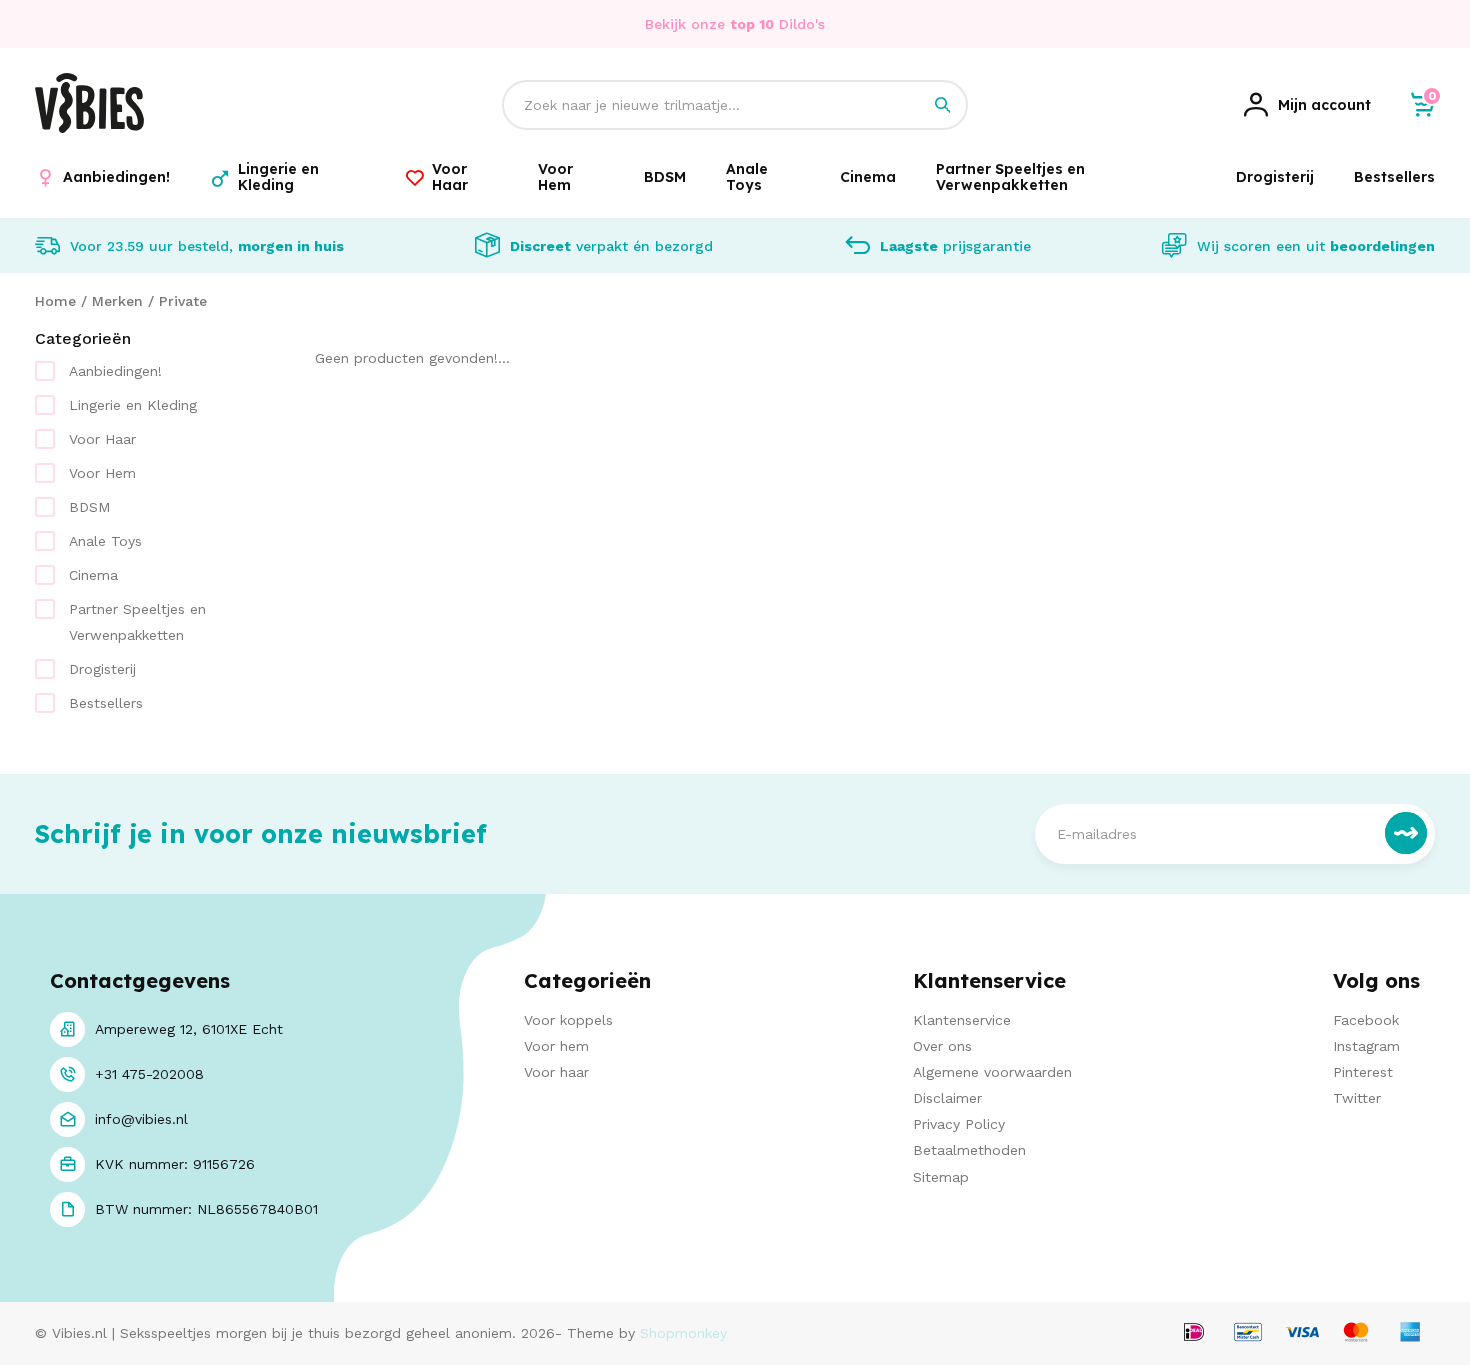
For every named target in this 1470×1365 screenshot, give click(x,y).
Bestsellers (106, 703)
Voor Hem (102, 473)
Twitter (1357, 1098)
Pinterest (1363, 1072)
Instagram (1366, 1046)
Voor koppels (568, 1020)
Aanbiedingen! (115, 371)
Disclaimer (947, 1098)
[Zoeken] (943, 105)
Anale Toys (105, 541)
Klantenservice (962, 1020)
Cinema (93, 575)
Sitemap (941, 1177)
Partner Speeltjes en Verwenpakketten (137, 622)
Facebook (1366, 1020)
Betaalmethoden (969, 1150)
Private (183, 301)
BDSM (89, 507)
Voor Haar (102, 439)
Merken (117, 301)
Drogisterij (102, 669)
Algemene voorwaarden (992, 1072)
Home (55, 301)
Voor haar (556, 1072)
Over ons (942, 1046)
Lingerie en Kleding (133, 405)
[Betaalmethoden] (1194, 1333)
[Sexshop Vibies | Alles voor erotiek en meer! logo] (89, 128)
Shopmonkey (683, 1333)
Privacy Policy (959, 1124)
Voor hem (556, 1046)
